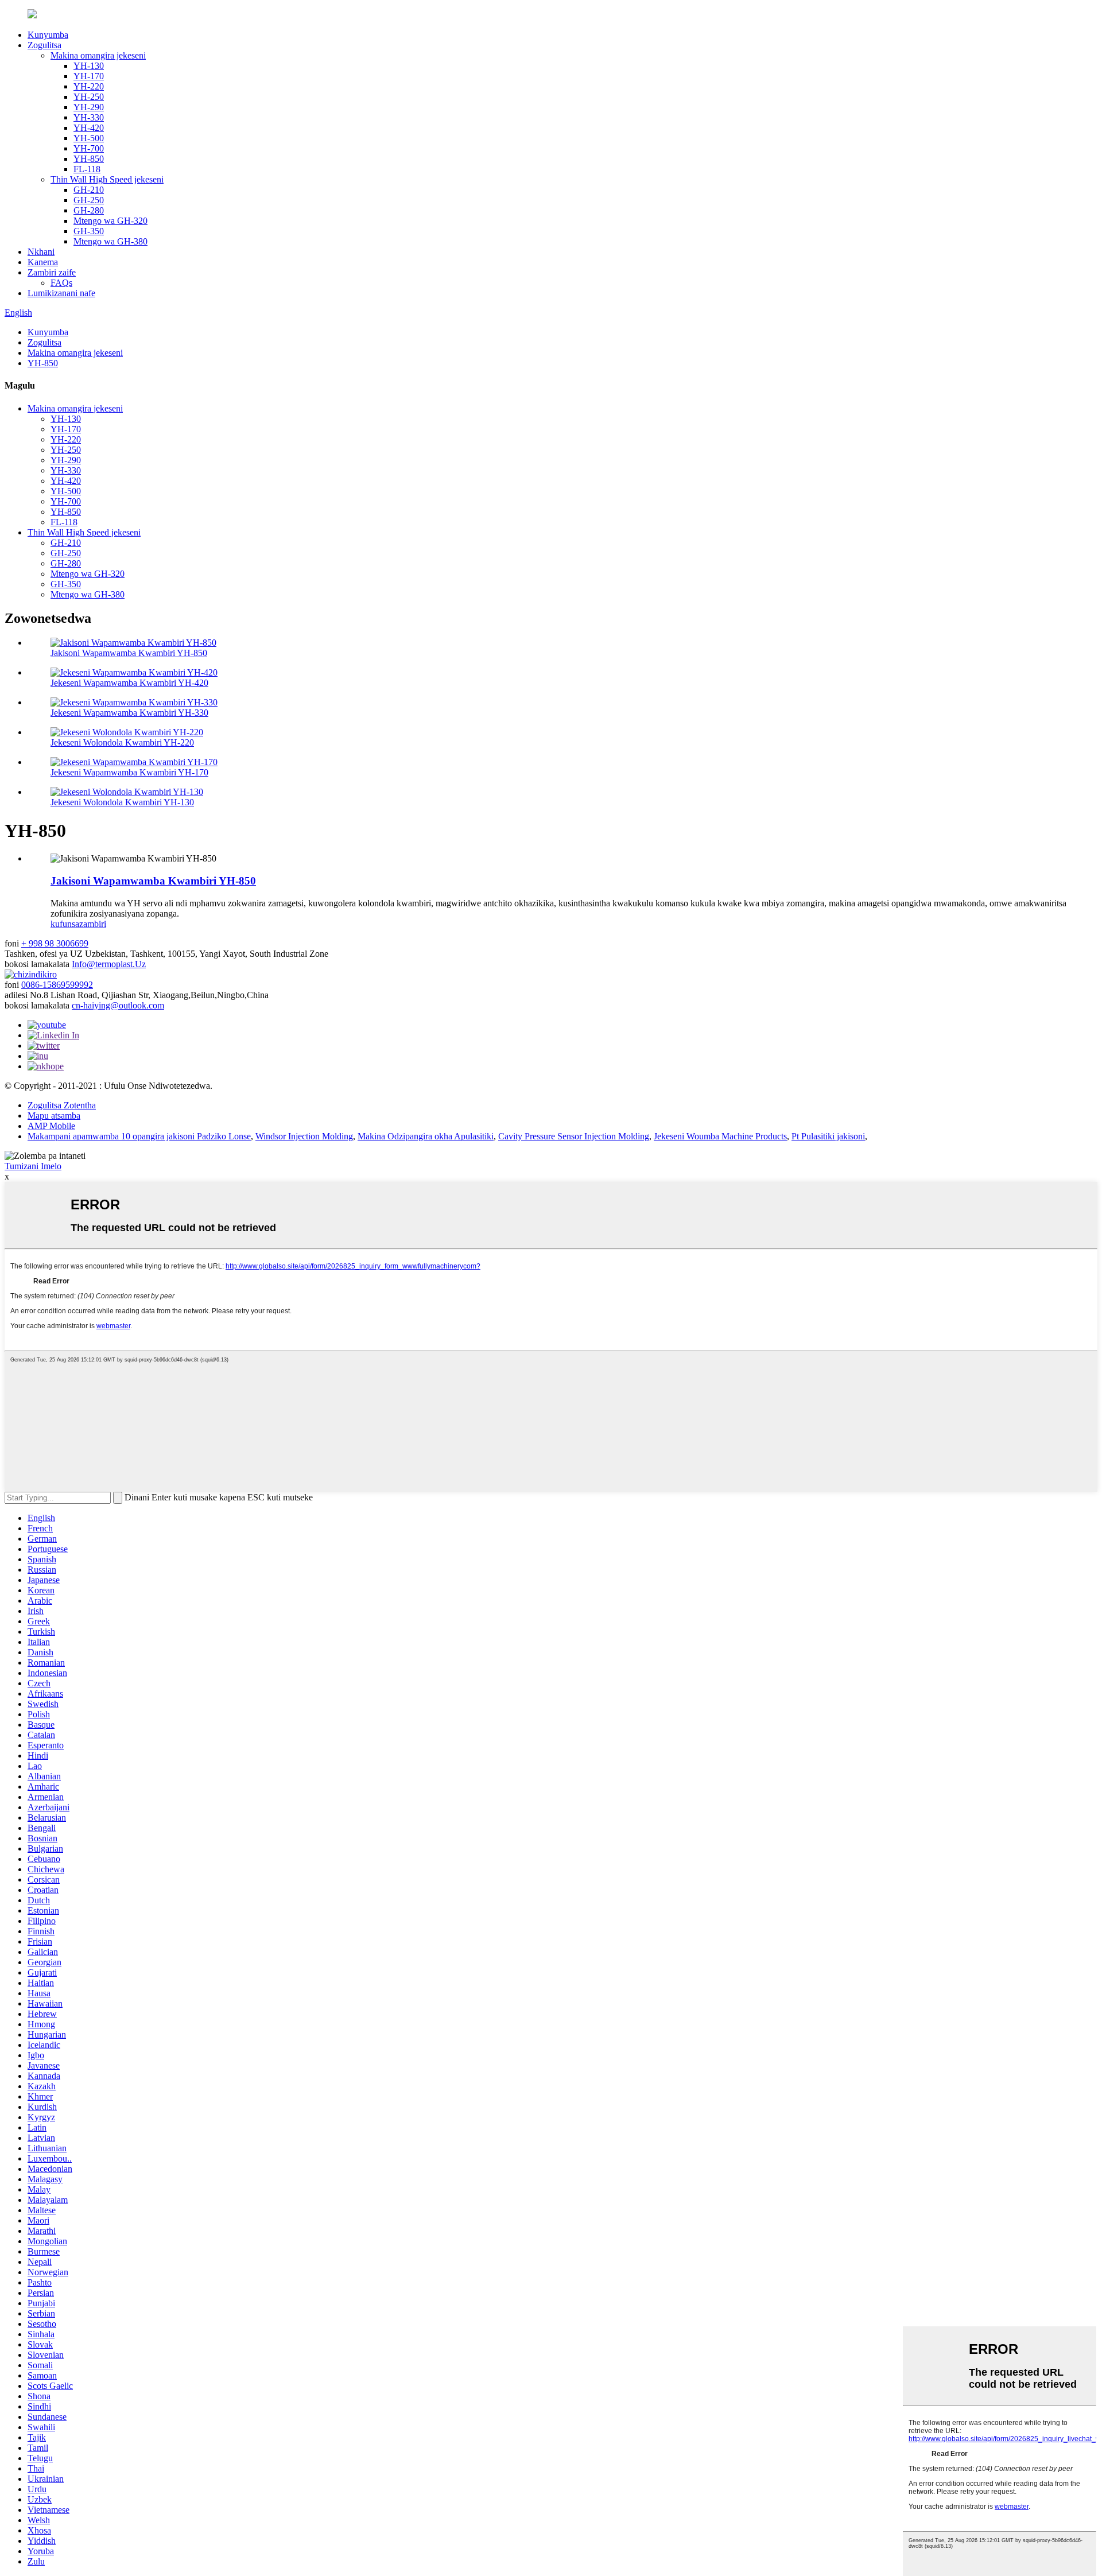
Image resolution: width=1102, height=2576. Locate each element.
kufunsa (65, 924)
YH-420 (89, 128)
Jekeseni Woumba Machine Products (720, 1136)
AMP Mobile (51, 1126)
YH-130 (89, 66)
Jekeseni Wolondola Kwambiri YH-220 (122, 742)
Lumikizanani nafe (61, 293)
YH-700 (89, 148)
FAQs (61, 283)
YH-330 (89, 117)
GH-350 (89, 231)
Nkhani (41, 252)
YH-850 (89, 159)
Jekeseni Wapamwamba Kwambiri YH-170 (129, 772)
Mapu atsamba (54, 1116)
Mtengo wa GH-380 (110, 241)
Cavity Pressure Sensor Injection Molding (574, 1136)
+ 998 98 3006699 (55, 943)
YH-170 (89, 76)
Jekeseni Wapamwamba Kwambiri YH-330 (129, 713)
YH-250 (89, 97)
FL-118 (87, 169)
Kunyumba (48, 35)
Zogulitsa (44, 45)
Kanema (43, 262)
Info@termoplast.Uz (109, 964)
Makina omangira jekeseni (98, 55)
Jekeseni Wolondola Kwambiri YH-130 (122, 802)
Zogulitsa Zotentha (62, 1105)
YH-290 (89, 107)
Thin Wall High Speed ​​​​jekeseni (107, 179)
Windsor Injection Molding (304, 1136)
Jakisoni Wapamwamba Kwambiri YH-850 (129, 653)
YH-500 (89, 138)
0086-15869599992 (57, 985)
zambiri (93, 924)
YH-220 (89, 86)
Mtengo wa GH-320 (110, 221)
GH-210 (89, 190)
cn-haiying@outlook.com (118, 1005)
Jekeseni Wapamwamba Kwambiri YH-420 (129, 683)
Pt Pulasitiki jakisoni (828, 1136)
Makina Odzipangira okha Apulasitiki (426, 1136)
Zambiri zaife (52, 272)
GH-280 (89, 210)
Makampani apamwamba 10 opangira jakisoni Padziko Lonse (139, 1136)
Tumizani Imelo (33, 1166)
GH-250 (89, 200)
